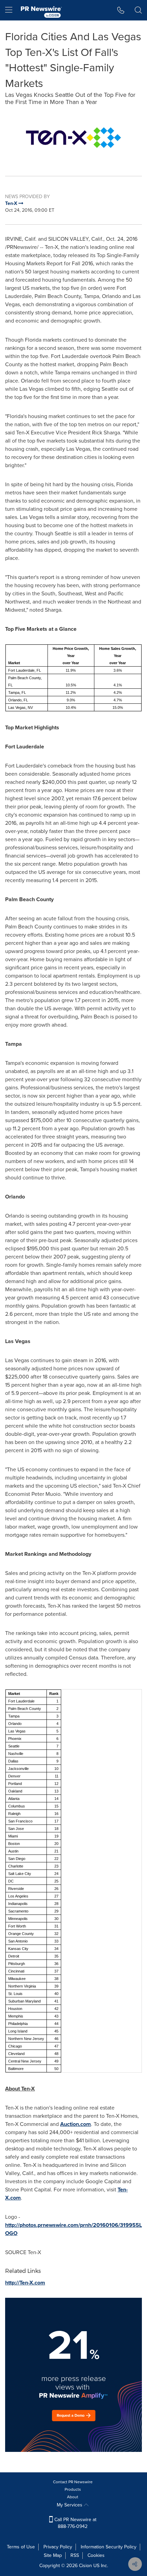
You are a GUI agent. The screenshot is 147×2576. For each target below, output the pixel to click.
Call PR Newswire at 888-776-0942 (75, 2523)
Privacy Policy (58, 2547)
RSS (75, 2555)
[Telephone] (121, 10)
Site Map (53, 2555)
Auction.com (76, 2124)
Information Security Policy (109, 2547)
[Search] (138, 10)
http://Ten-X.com (25, 2283)
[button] (73, 138)
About (73, 2497)
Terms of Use (21, 2547)
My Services (70, 2505)
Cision (85, 2566)
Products (73, 2489)
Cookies (96, 2555)
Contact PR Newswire (73, 2482)
